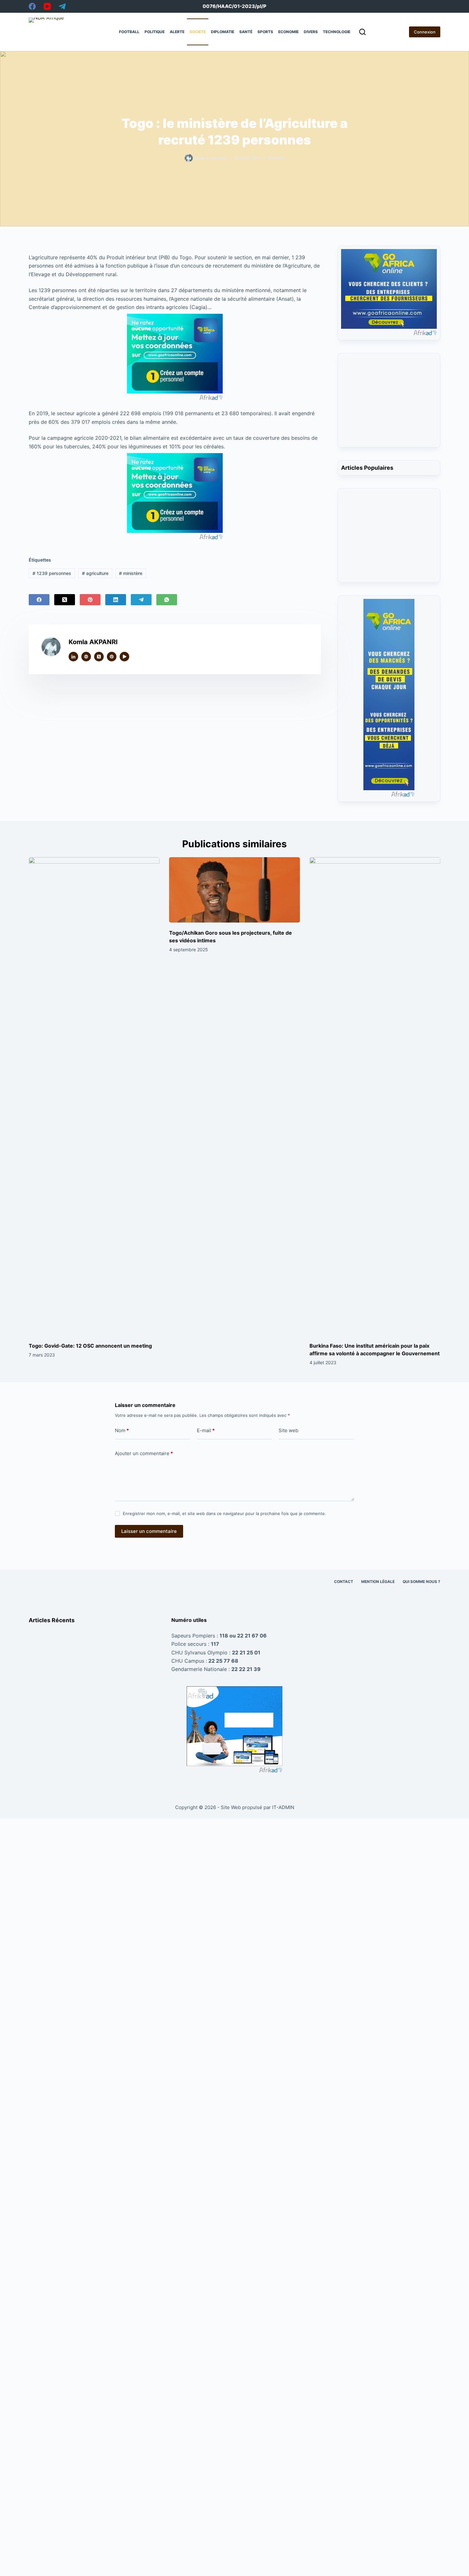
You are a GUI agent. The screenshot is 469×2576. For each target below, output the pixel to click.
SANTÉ (246, 32)
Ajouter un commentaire (144, 1453)
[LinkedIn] (116, 600)
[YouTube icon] (124, 657)
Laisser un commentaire (149, 1531)
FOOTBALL (129, 32)
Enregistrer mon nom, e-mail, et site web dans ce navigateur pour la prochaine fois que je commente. (224, 1513)
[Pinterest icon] (112, 657)
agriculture (95, 573)
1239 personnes (52, 573)
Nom (122, 1430)
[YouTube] (47, 6)
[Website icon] (86, 657)
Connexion (425, 32)
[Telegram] (62, 6)
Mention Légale (378, 1582)
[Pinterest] (90, 600)
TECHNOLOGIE (337, 32)
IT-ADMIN (283, 1807)
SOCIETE (198, 32)
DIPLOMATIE (223, 32)
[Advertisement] (389, 404)
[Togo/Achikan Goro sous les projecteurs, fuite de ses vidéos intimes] (234, 890)
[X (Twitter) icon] (99, 657)
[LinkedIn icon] (73, 657)
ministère (131, 573)
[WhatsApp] (167, 600)
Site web (288, 1430)
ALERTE (177, 32)
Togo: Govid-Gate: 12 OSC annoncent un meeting (90, 1346)
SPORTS (265, 32)
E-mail (206, 1430)
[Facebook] (32, 6)
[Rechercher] (362, 32)
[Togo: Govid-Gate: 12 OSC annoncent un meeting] (94, 1096)
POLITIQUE (155, 32)
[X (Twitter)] (65, 600)
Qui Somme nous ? (421, 1582)
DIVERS (311, 32)
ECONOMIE (288, 32)
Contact (344, 1582)
